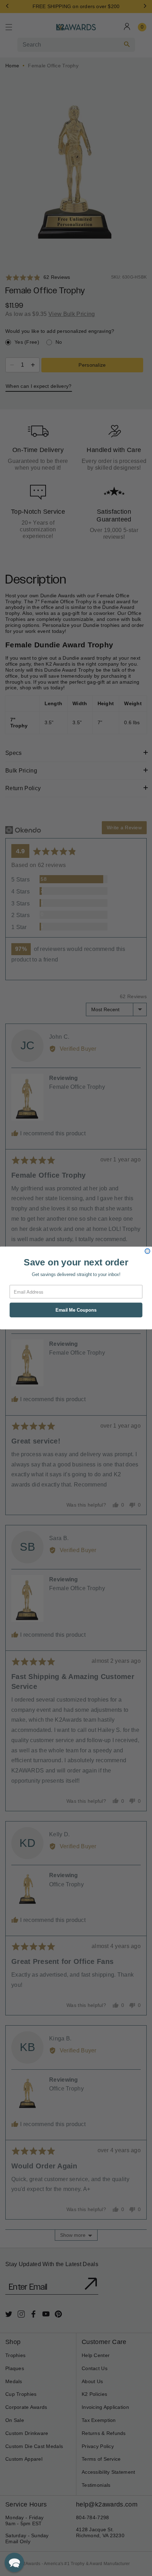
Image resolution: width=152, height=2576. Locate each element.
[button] (14, 2562)
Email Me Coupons (76, 1310)
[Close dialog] (147, 1251)
